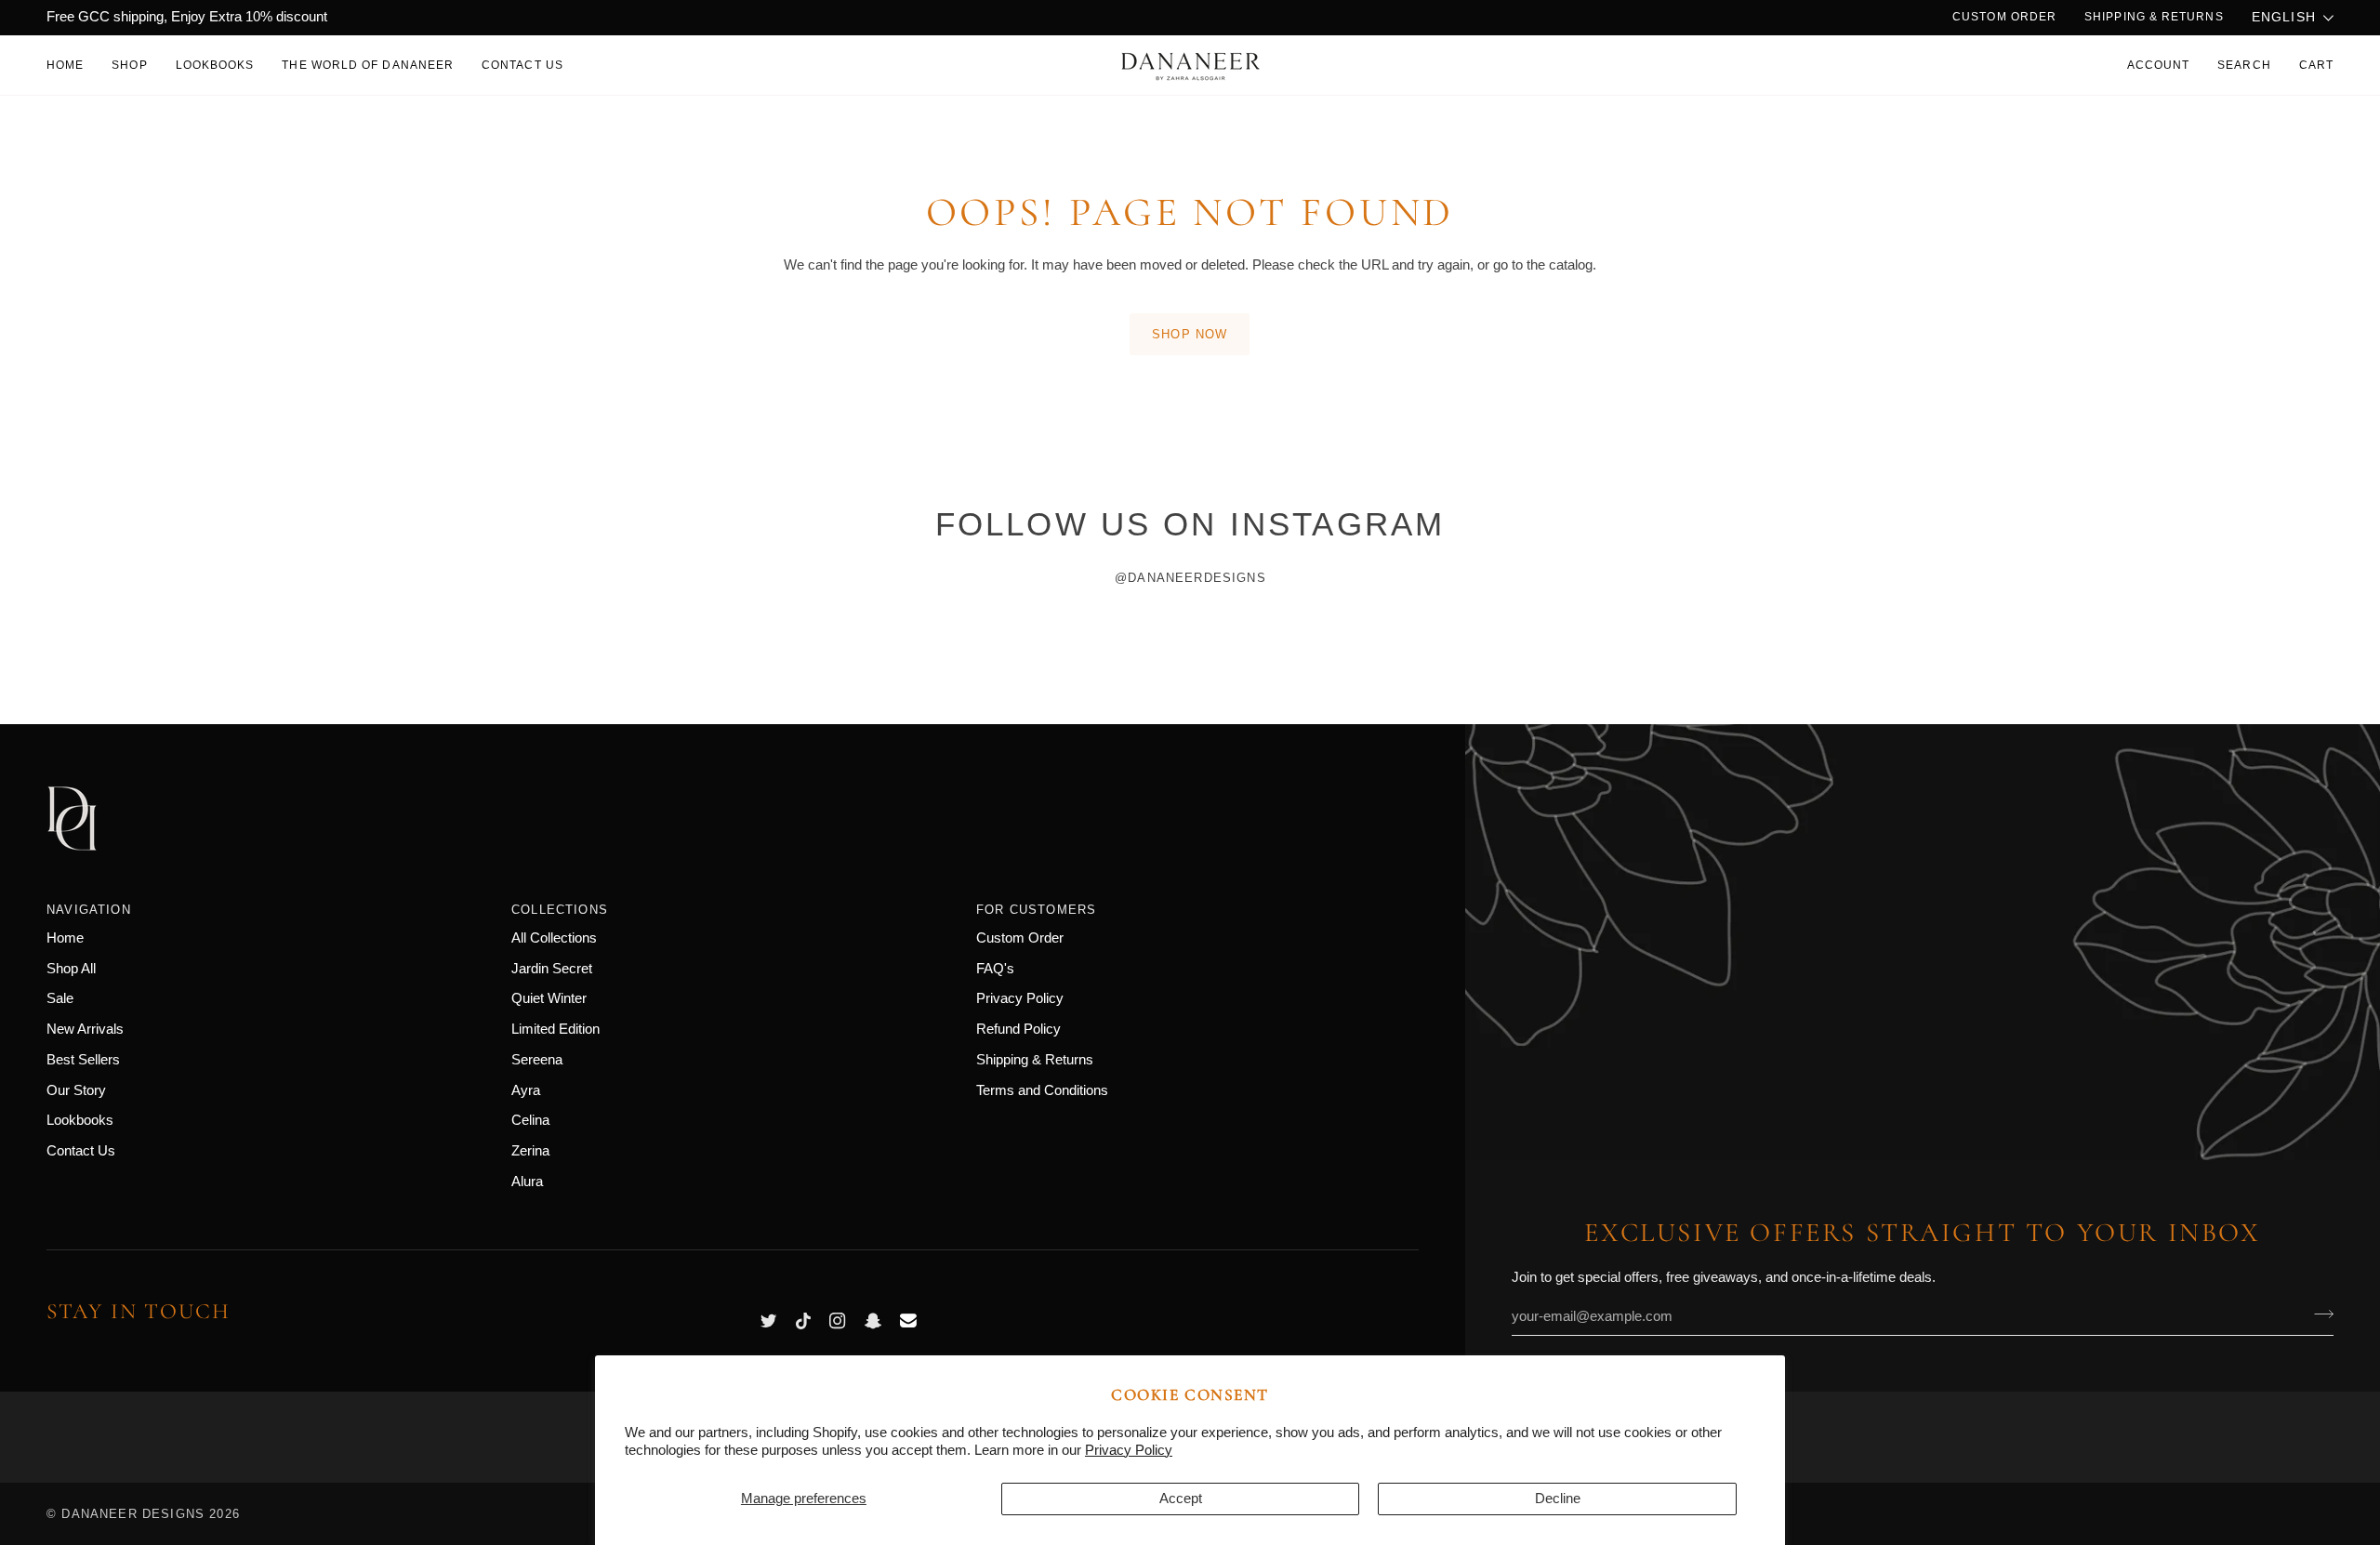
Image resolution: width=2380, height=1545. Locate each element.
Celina (530, 1120)
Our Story (76, 1090)
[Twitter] (769, 1321)
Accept (1181, 1499)
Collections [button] (560, 910)
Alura (527, 1182)
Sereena (537, 1060)
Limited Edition (555, 1029)
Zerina (530, 1151)
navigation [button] (89, 910)
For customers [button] (1036, 910)
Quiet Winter (549, 998)
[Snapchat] (873, 1321)
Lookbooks (80, 1120)
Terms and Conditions (1042, 1090)
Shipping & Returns (1035, 1060)
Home (65, 938)
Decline (1558, 1499)
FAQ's (995, 969)
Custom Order (1020, 938)
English (2284, 17)
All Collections (554, 938)
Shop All (71, 969)
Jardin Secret (552, 969)
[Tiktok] (803, 1321)
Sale (60, 998)
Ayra (526, 1090)
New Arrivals (85, 1029)
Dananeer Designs (133, 1514)
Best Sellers (83, 1060)
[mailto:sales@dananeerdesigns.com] (908, 1321)
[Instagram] (838, 1321)
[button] (129, 65)
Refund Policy (1018, 1029)
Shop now (1190, 334)
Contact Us (81, 1151)
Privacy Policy (1129, 1450)
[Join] (2318, 1314)
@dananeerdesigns (1190, 578)
